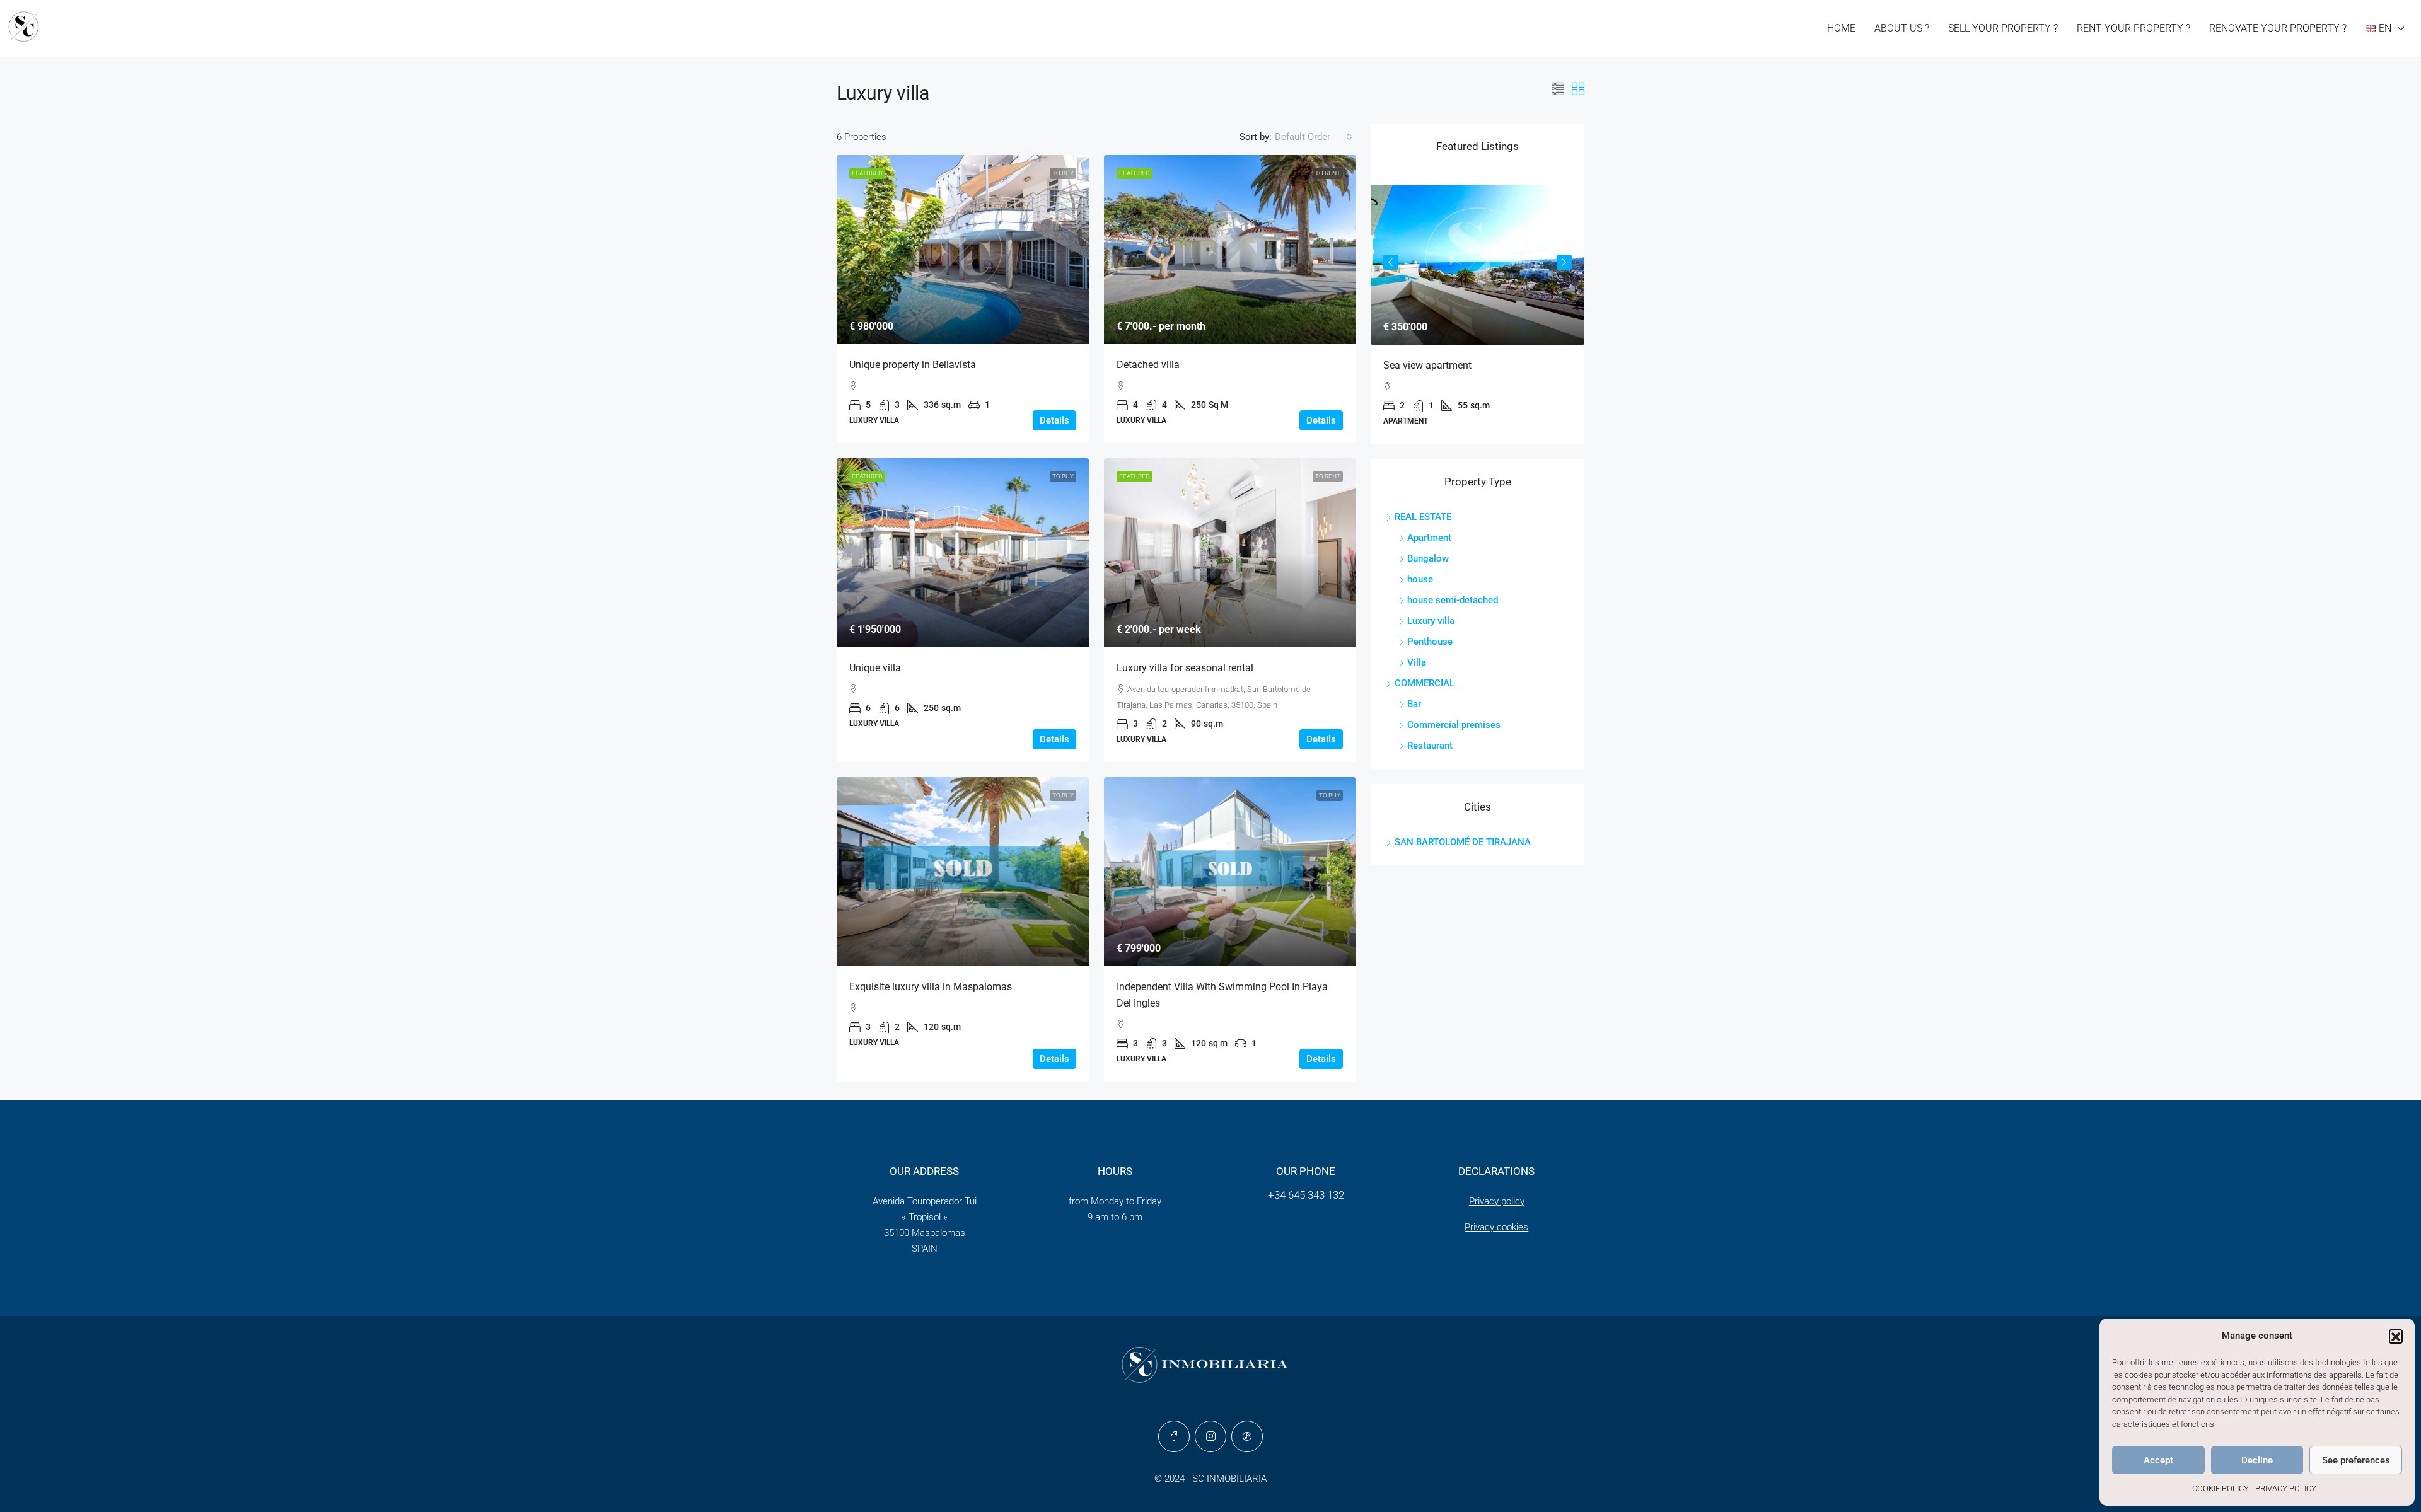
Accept (2158, 1460)
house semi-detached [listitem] (1453, 600)
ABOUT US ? (1902, 28)
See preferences (2356, 1460)
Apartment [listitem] (1429, 538)
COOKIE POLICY (2221, 1488)
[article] (1478, 314)
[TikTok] (1247, 1436)
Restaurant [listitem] (1430, 746)
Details (1054, 420)
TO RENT (1328, 173)
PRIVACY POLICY (2286, 1488)
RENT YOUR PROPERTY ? (2134, 28)
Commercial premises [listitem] (1454, 725)
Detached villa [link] (1148, 365)
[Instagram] (1210, 1436)
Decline (2257, 1460)
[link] (963, 250)
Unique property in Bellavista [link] (913, 365)
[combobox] (1314, 137)
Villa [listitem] (1417, 662)
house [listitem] (1420, 579)
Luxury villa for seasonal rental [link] (1185, 668)
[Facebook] (1174, 1436)
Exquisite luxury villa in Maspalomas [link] (931, 987)
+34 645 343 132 (1306, 1195)
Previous (1391, 262)
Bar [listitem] (1414, 704)
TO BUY (1063, 173)
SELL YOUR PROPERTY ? (2003, 28)
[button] (2396, 1336)
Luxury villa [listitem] (1431, 621)
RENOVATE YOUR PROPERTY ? (2278, 28)
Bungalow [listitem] (1428, 558)
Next (1564, 262)
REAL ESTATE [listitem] (1423, 517)
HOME (1841, 28)
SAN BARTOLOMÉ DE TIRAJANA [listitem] (1463, 842)
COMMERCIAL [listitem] (1425, 683)
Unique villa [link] (875, 668)
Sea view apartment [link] (1427, 365)
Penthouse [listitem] (1430, 642)
